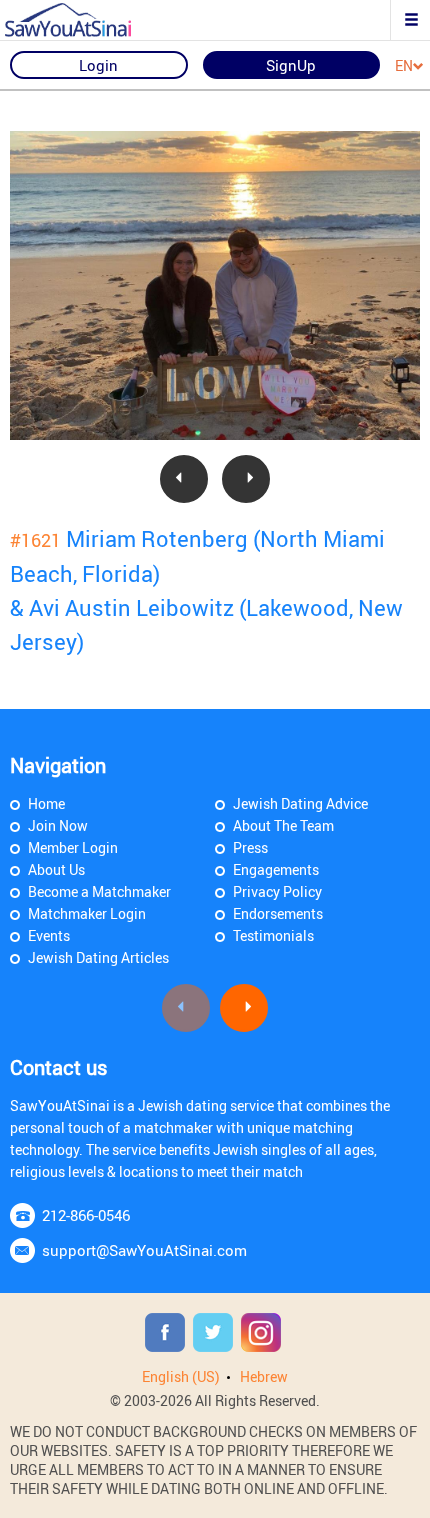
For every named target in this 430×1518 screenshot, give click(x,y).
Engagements (276, 869)
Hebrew (264, 1376)
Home (46, 803)
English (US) (181, 1376)
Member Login (73, 847)
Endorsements (278, 913)
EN (404, 66)
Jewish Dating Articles (98, 957)
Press (250, 847)
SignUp (291, 65)
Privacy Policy (277, 891)
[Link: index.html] (85, 20)
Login (98, 65)
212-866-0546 (86, 1215)
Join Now (58, 825)
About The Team (283, 825)
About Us (56, 869)
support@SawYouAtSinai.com (144, 1250)
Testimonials (273, 935)
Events (49, 935)
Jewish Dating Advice (300, 803)
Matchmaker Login (87, 913)
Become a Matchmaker (99, 891)
